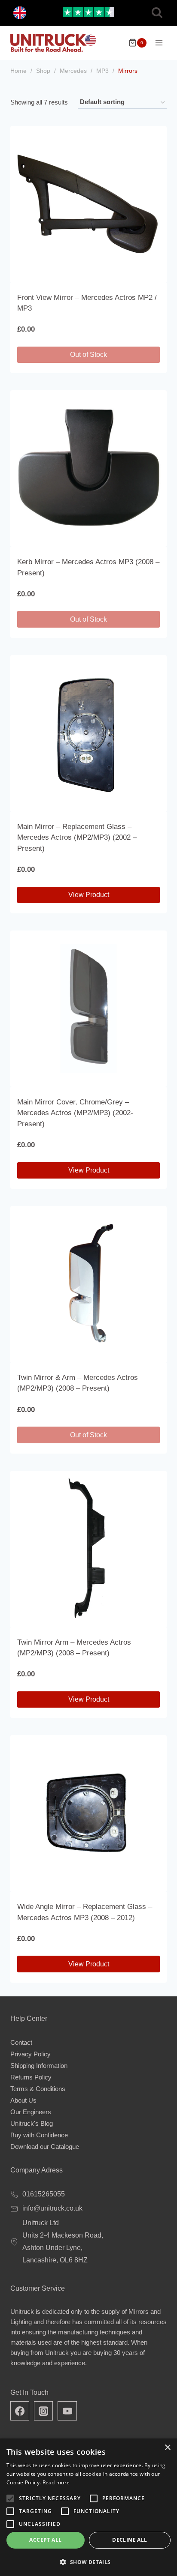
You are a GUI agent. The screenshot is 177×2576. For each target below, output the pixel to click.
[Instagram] (43, 2411)
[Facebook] (20, 2411)
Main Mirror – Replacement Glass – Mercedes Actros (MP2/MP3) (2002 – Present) (77, 838)
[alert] (88, 2507)
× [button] (167, 2448)
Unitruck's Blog (32, 2123)
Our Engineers (31, 2112)
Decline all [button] (130, 2540)
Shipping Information (39, 2066)
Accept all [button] (45, 2540)
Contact (21, 2042)
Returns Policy (31, 2077)
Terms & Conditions (38, 2089)
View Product (89, 895)
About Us (23, 2100)
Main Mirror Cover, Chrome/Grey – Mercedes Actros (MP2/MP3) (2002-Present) (75, 1113)
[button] (88, 2562)
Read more (56, 2482)
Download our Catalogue (45, 2147)
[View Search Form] (157, 13)
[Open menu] (159, 43)
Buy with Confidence (39, 2135)
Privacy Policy (31, 2054)
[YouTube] (67, 2411)
